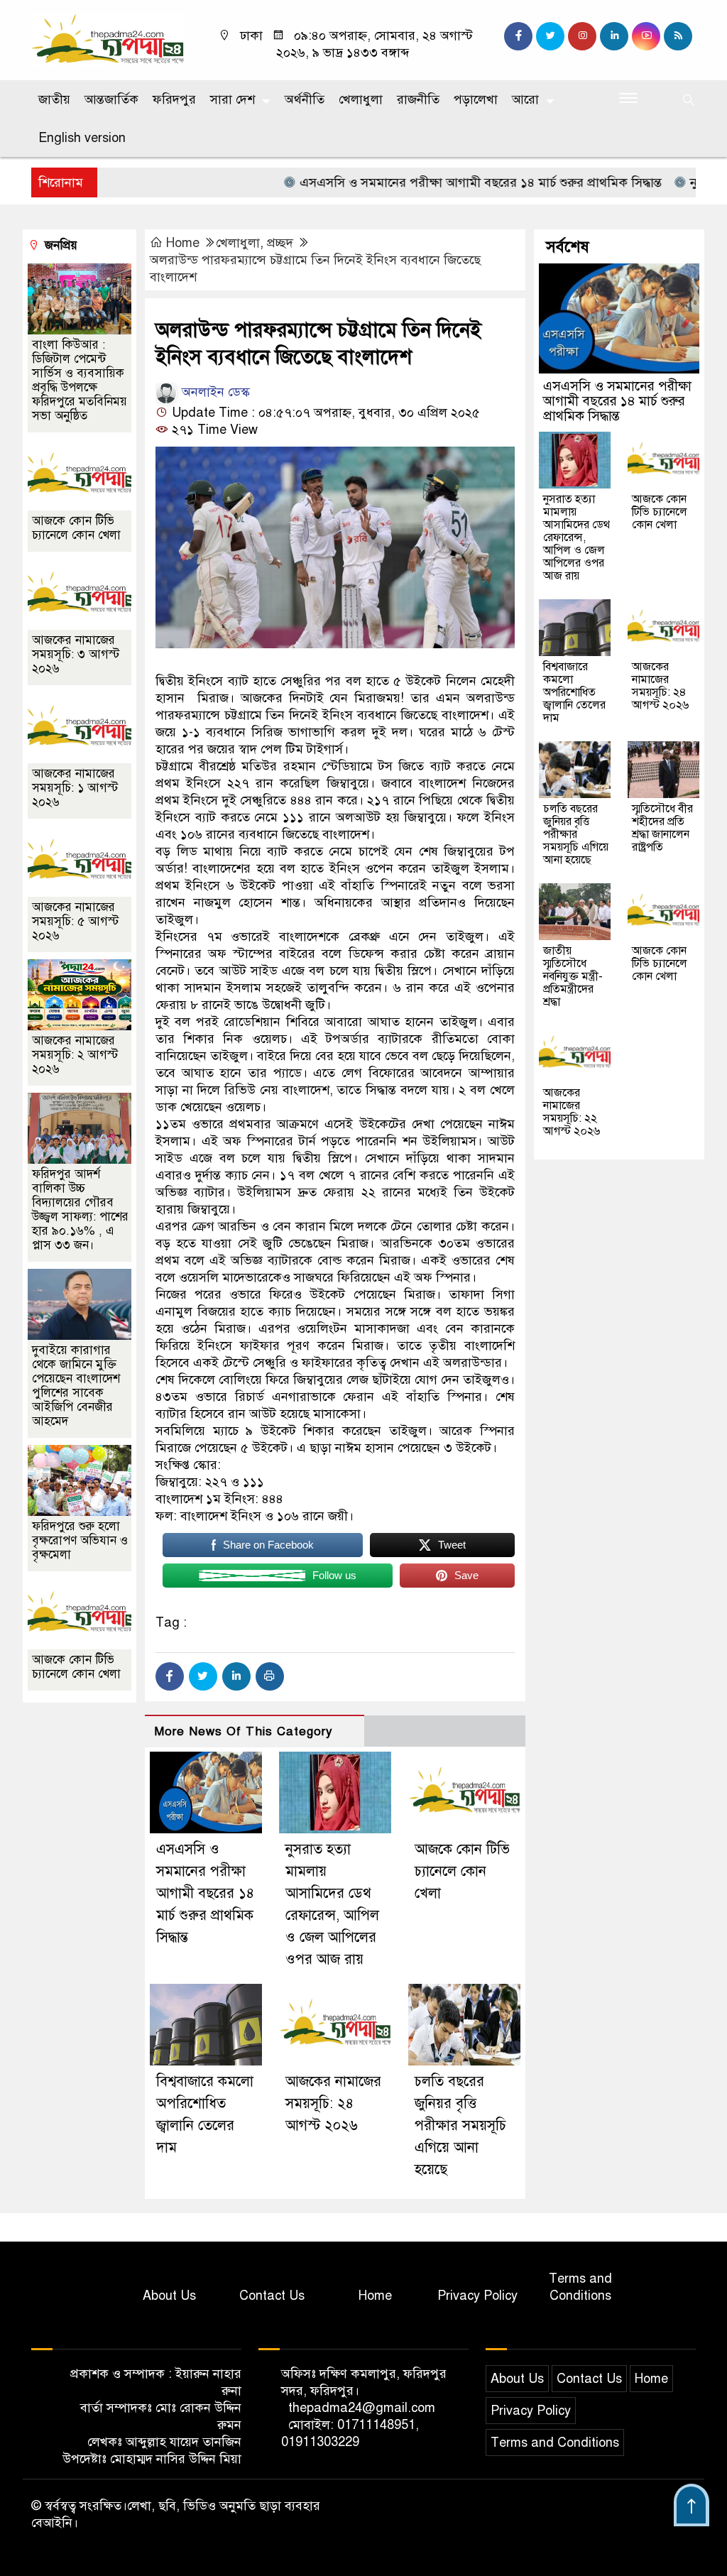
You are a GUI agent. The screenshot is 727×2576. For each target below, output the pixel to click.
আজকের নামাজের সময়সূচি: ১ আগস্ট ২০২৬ (75, 788)
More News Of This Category (244, 1731)
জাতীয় (54, 99)
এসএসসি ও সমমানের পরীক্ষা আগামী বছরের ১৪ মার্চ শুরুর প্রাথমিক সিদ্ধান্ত (409, 182)
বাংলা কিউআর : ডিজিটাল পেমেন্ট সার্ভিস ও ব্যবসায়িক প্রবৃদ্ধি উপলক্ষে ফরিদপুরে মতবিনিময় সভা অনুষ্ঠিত (80, 380)
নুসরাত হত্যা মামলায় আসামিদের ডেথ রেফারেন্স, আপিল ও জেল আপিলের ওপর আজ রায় (576, 537)
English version (82, 138)
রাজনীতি (418, 99)
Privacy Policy (477, 2296)
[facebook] (518, 36)
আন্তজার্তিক (111, 99)
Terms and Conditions (580, 2287)
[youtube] (646, 36)
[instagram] (582, 36)
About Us (169, 2296)
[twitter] (550, 36)
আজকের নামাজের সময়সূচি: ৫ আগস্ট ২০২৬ (75, 921)
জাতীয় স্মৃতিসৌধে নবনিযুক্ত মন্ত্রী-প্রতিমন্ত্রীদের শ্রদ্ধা (573, 976)
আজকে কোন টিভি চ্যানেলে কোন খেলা (462, 1871)
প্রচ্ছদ (280, 243)
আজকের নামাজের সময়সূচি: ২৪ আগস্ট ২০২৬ (333, 2103)
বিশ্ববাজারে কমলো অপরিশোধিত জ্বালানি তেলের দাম (574, 692)
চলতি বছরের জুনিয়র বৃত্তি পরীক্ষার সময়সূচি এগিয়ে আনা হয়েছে (460, 2125)
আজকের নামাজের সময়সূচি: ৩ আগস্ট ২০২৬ (76, 654)
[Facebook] (170, 1676)
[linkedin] (614, 36)
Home (183, 243)
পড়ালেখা (476, 99)
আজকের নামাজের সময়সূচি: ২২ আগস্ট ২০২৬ (572, 1112)
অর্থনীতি (305, 99)
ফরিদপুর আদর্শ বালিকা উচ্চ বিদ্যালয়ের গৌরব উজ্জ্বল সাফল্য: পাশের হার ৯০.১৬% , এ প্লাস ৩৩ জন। (80, 1210)
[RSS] (678, 36)
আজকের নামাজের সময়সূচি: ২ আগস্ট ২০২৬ (75, 1055)
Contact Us (272, 2296)
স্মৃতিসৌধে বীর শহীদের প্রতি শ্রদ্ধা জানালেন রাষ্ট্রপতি (662, 828)
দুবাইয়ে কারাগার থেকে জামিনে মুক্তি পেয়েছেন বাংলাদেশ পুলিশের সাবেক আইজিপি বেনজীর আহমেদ (76, 1386)
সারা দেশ (233, 99)
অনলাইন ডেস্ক (214, 392)
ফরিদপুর (174, 99)
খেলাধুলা (361, 99)
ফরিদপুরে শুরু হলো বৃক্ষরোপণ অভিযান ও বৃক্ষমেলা (80, 1540)
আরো (525, 99)
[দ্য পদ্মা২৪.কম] (108, 39)
